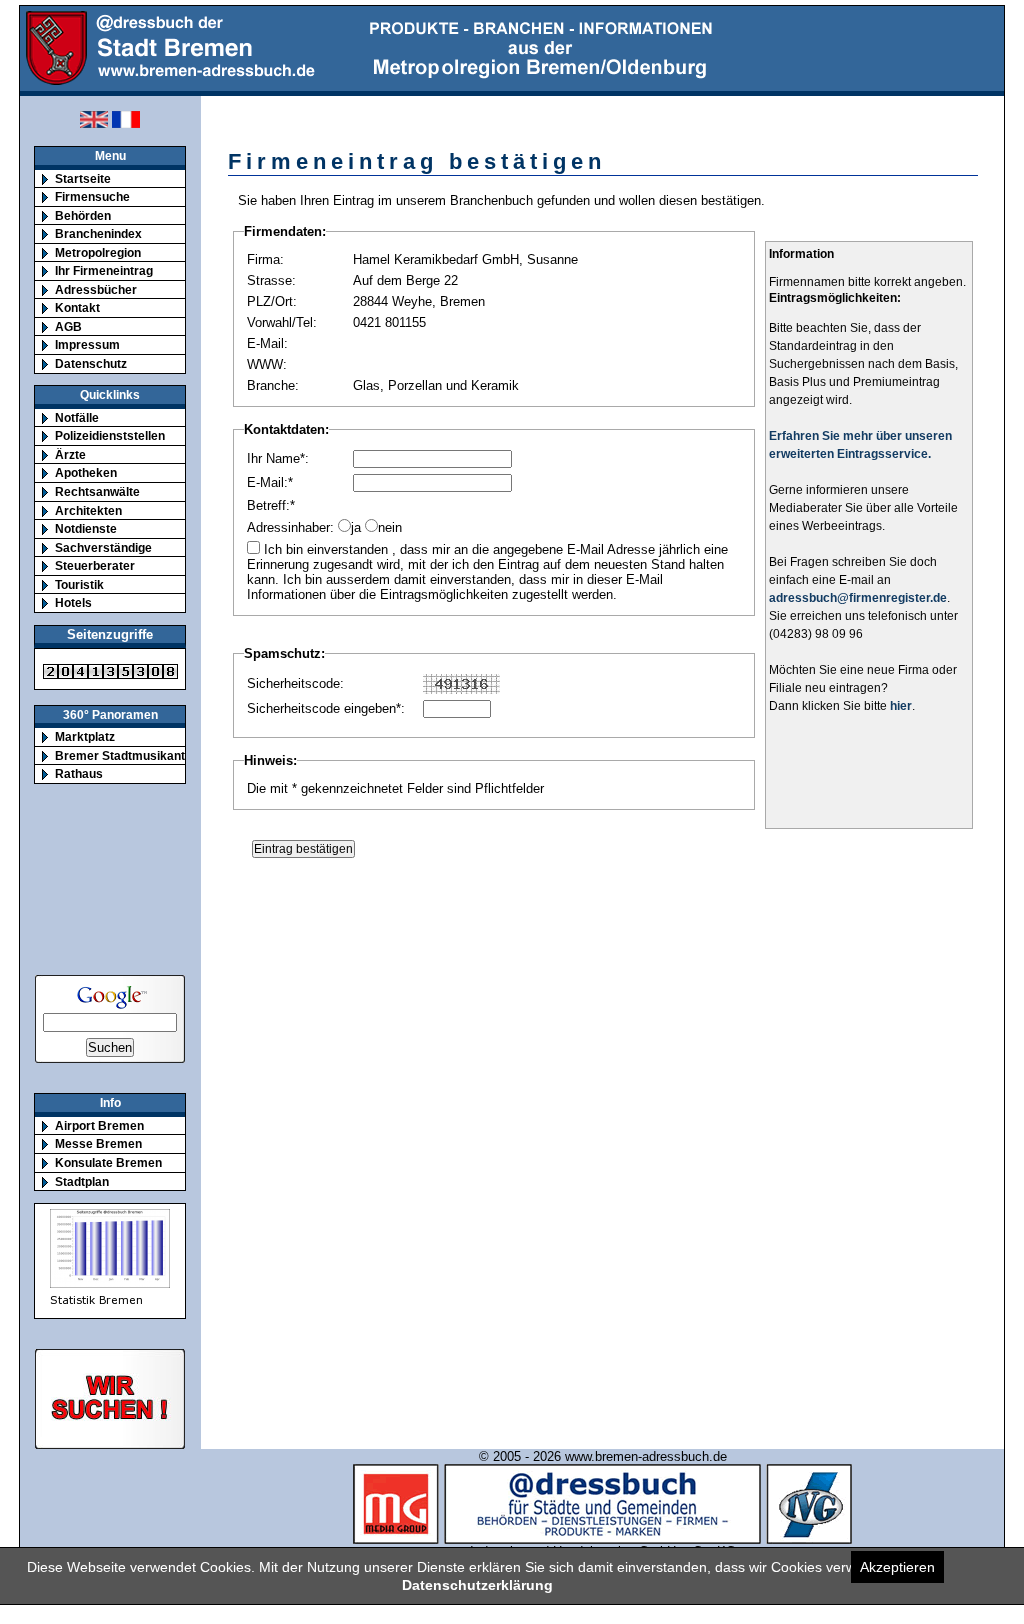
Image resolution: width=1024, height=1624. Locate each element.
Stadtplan (82, 1181)
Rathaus (79, 773)
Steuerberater (95, 565)
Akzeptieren (897, 1567)
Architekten (88, 510)
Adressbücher (96, 289)
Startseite (83, 178)
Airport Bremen (99, 1125)
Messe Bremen (98, 1143)
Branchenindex (98, 233)
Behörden (83, 215)
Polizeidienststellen (110, 435)
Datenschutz (91, 363)
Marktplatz (85, 736)
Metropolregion (98, 252)
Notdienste (86, 528)
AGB (68, 326)
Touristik (79, 584)
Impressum (87, 344)
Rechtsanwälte (97, 491)
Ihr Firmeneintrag (104, 270)
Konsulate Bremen (108, 1162)
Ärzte (70, 454)
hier (901, 706)
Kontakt (77, 307)
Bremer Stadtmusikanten (127, 755)
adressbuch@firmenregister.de (858, 598)
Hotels (73, 602)
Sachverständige (103, 547)
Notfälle (77, 417)
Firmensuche (92, 196)
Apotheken (86, 472)
